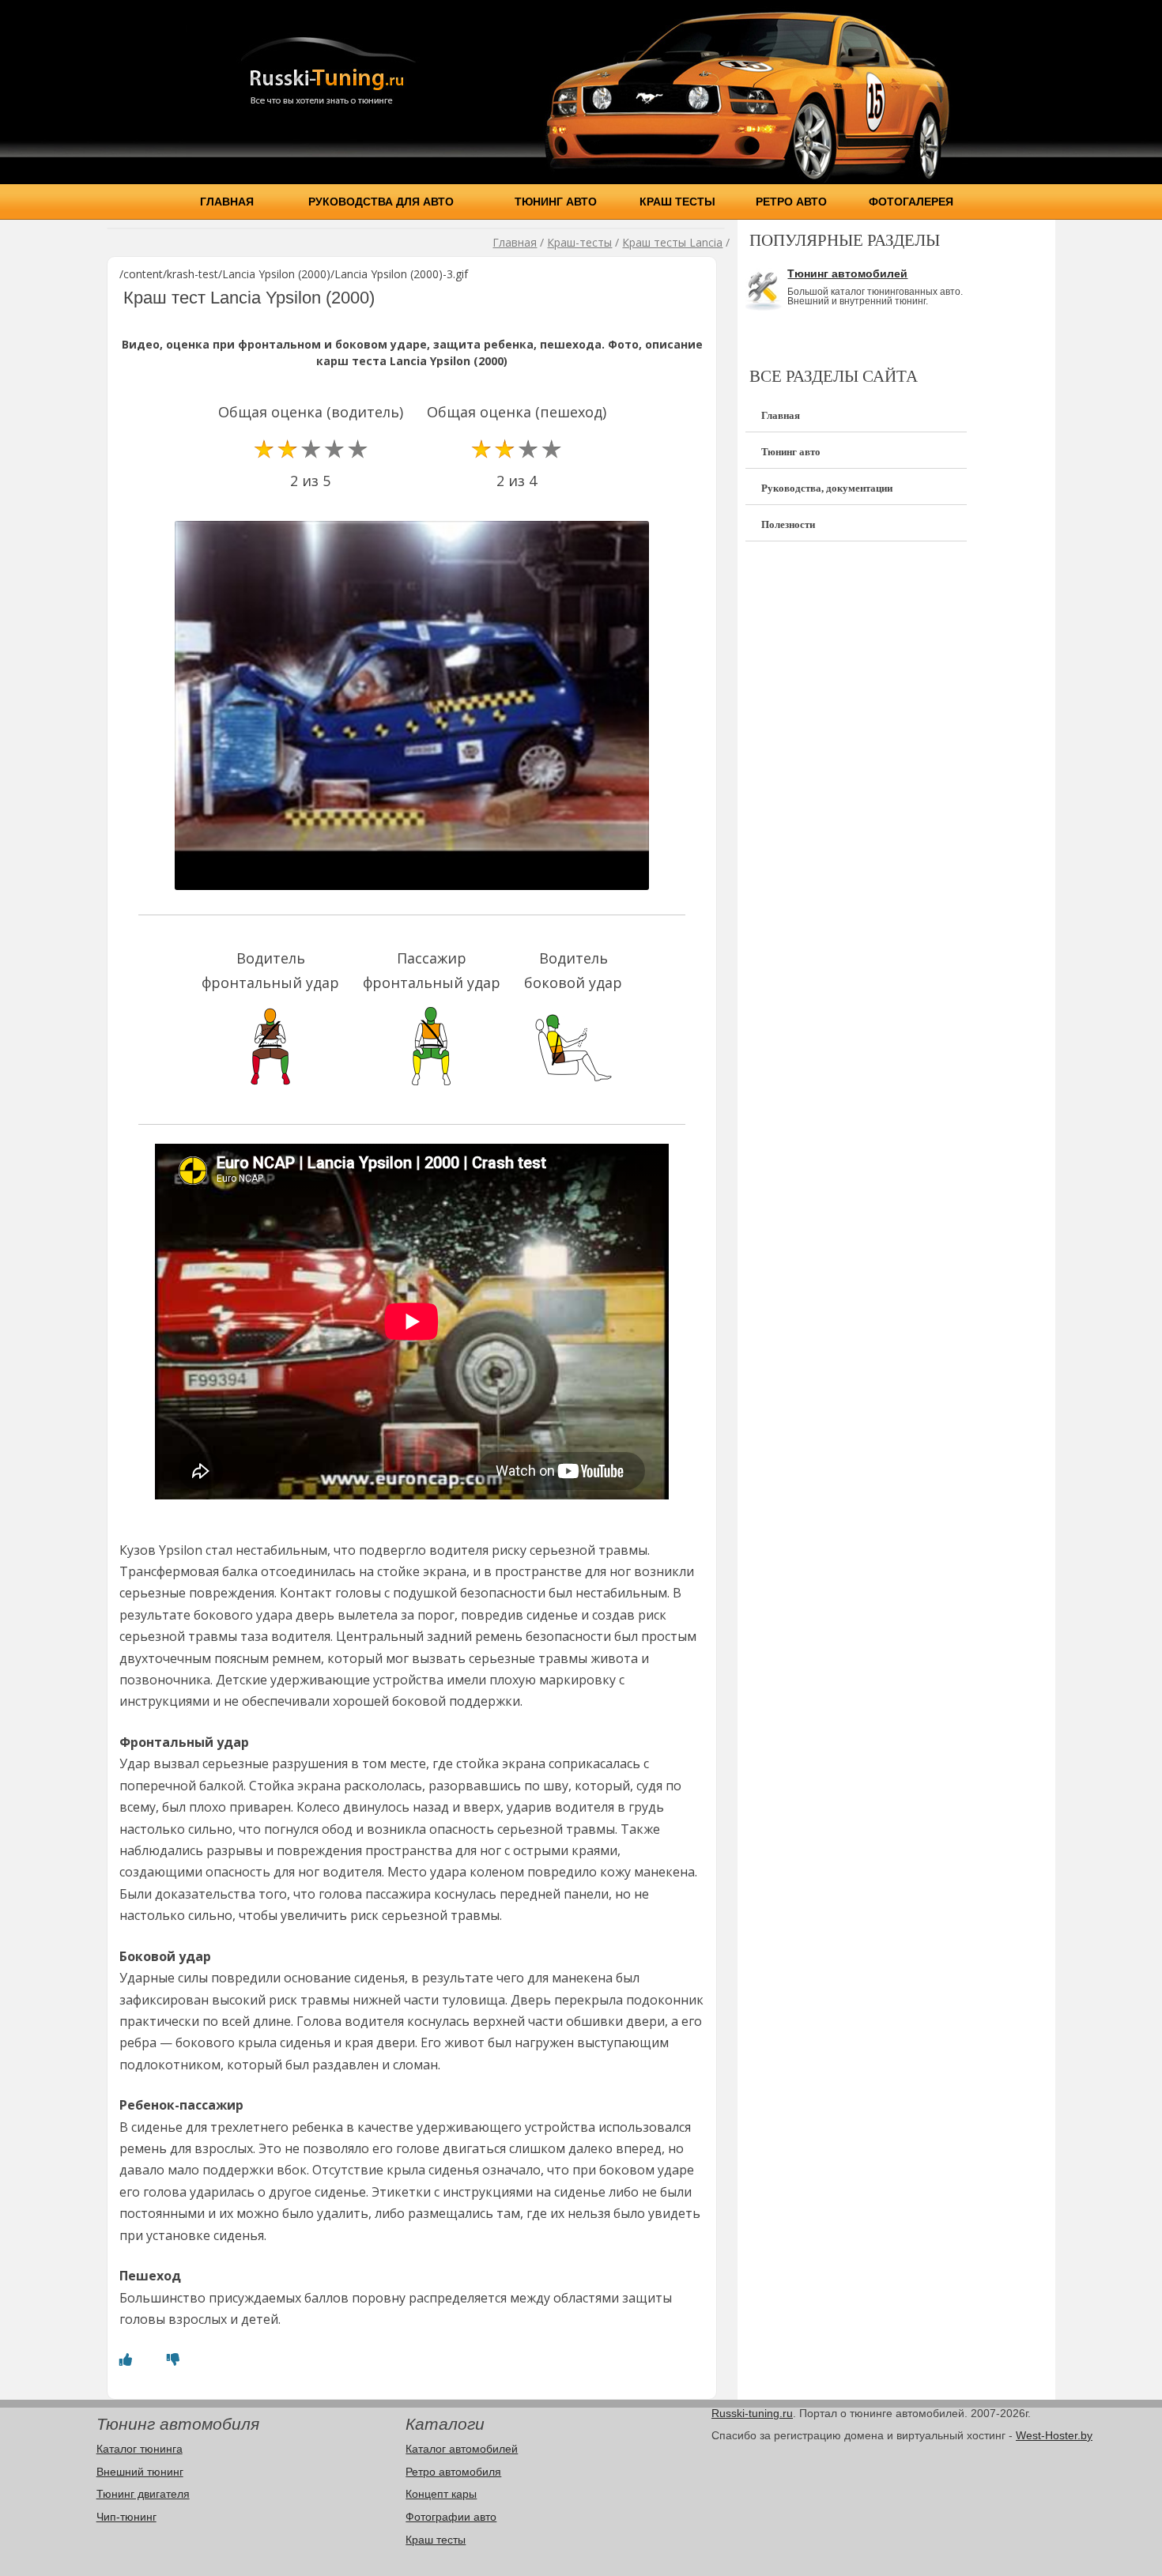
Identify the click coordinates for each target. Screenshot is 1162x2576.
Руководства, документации (827, 488)
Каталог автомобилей (462, 2449)
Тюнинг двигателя (143, 2494)
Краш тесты (677, 202)
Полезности (788, 524)
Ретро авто (791, 202)
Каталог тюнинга (140, 2449)
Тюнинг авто (556, 202)
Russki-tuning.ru (752, 2413)
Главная (227, 202)
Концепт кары (441, 2494)
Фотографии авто (451, 2517)
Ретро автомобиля (453, 2472)
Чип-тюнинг (126, 2517)
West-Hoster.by (1054, 2435)
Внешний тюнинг (140, 2472)
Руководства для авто (381, 202)
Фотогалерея (911, 202)
